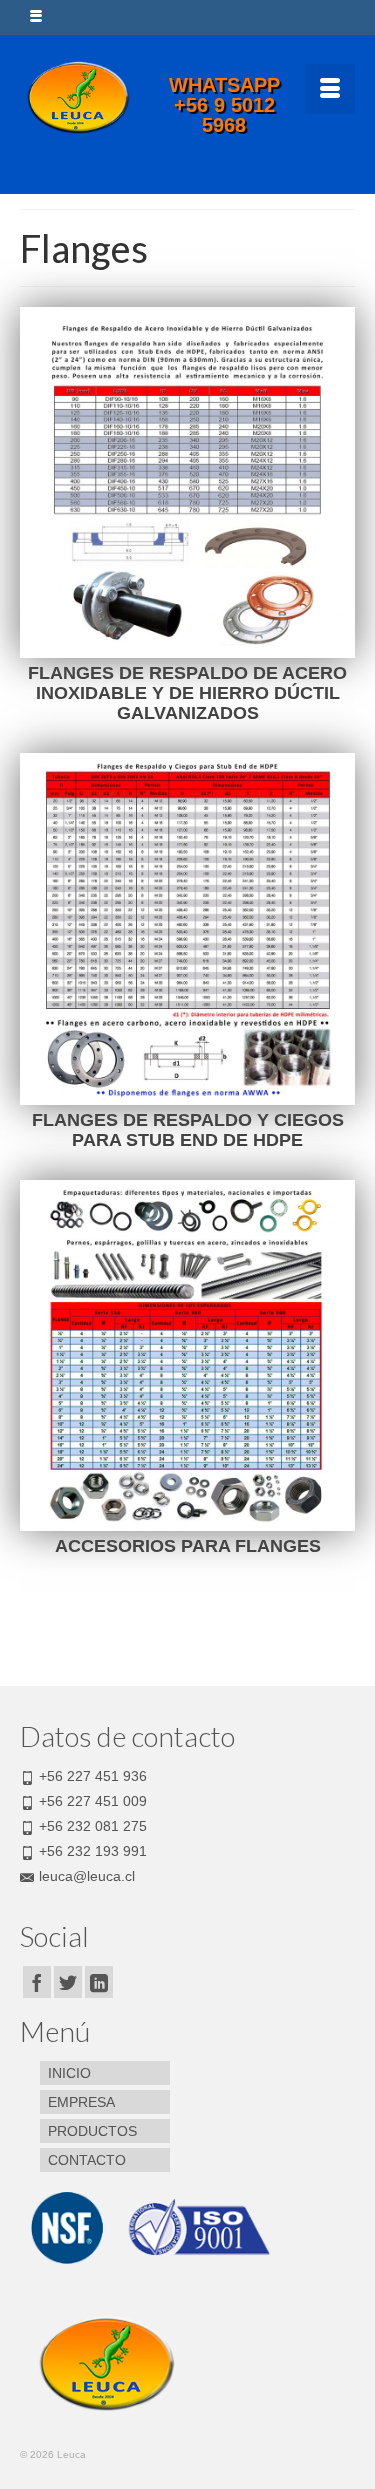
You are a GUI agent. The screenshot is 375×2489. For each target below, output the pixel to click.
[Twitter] (68, 1981)
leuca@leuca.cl (87, 1876)
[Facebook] (37, 1981)
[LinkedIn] (99, 1981)
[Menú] (330, 89)
